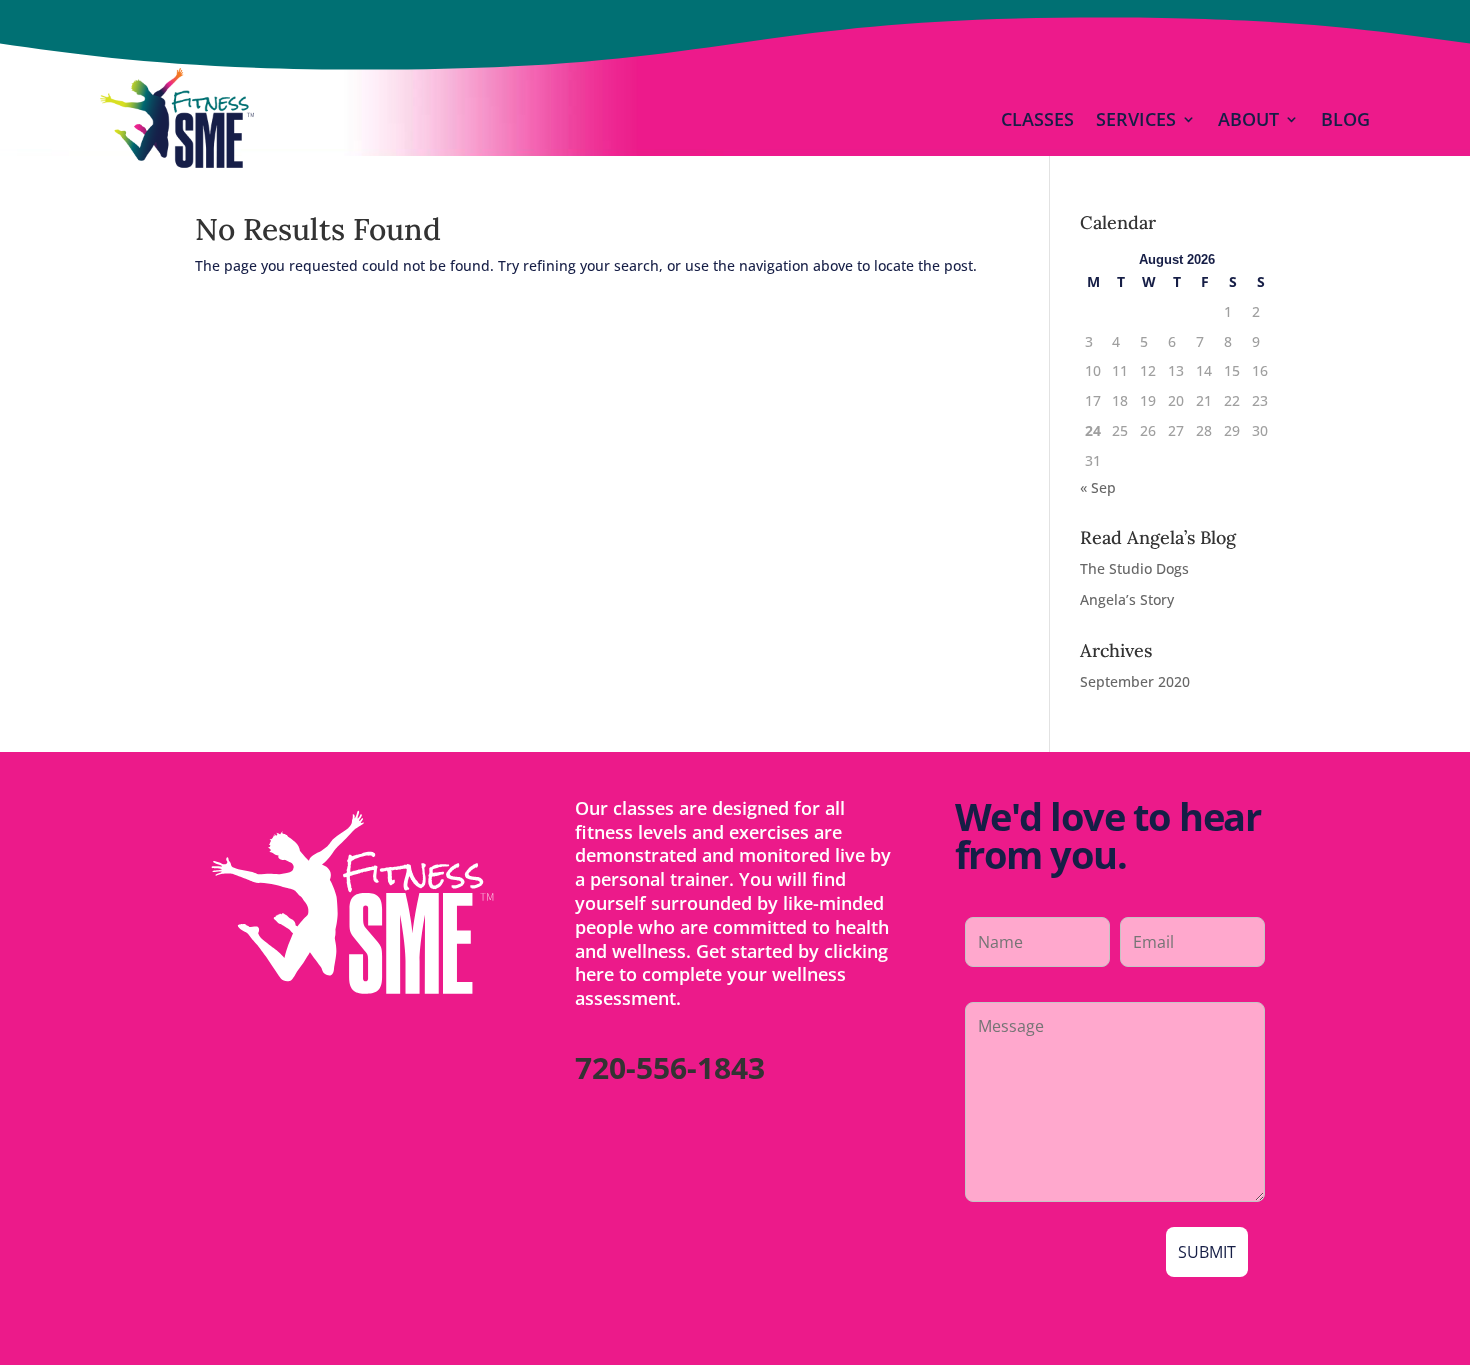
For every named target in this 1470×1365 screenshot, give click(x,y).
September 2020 (1135, 681)
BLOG (1345, 119)
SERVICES (1136, 119)
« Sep (1098, 487)
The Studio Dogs (1134, 568)
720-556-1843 (670, 1067)
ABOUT (1248, 119)
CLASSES (1037, 119)
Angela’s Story (1127, 599)
